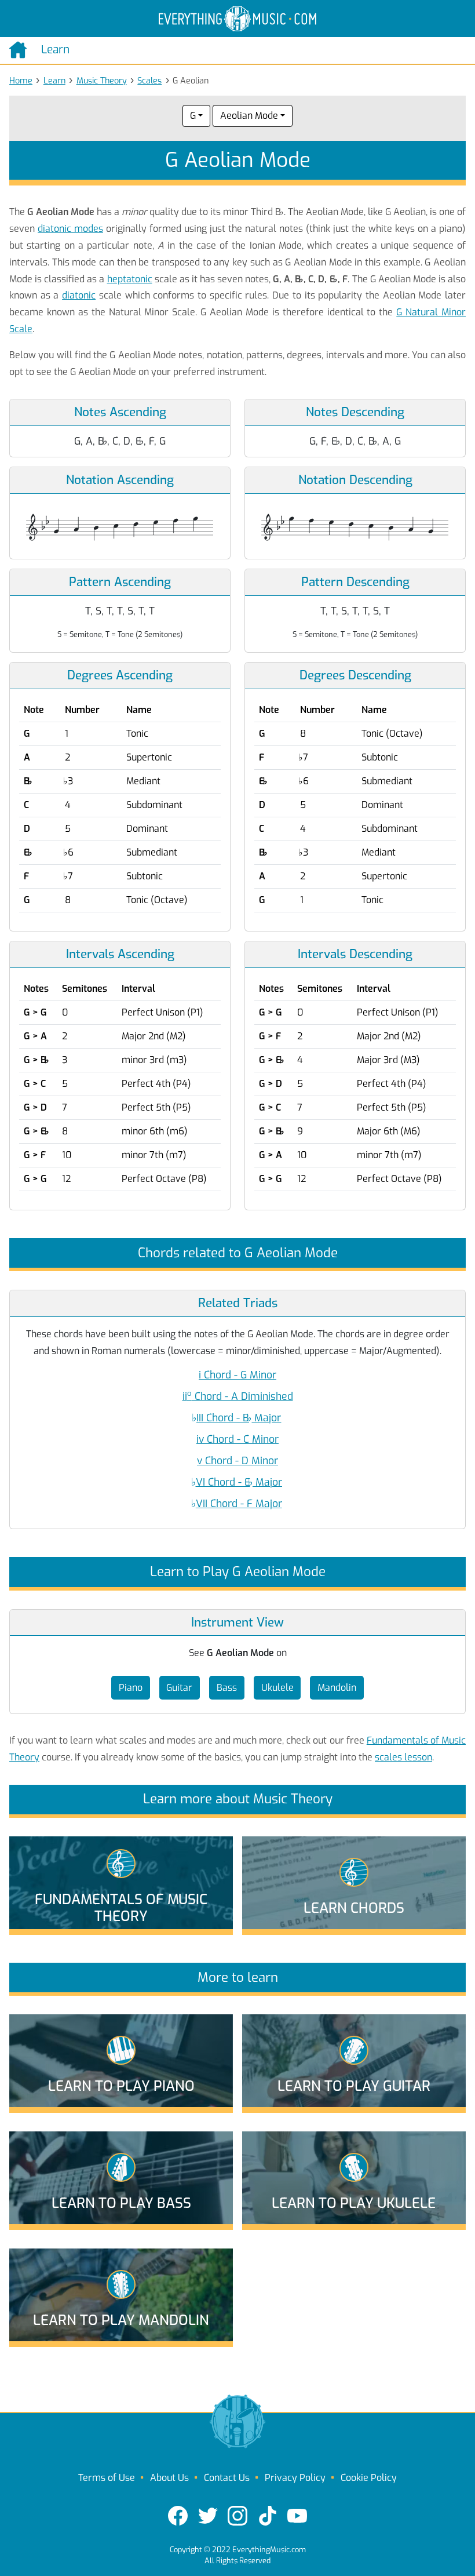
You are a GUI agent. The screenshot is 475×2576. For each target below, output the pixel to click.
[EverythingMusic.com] (237, 19)
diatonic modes (70, 229)
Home (21, 81)
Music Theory (102, 81)
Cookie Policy (369, 2478)
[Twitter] (208, 2516)
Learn (54, 81)
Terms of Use (107, 2478)
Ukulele (277, 1688)
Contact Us (227, 2478)
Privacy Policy (295, 2478)
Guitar (179, 1688)
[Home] (21, 50)
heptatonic (130, 279)
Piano (131, 1688)
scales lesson (403, 1757)
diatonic (79, 295)
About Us (169, 2478)
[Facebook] (178, 2516)
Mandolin (337, 1688)
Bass (227, 1688)
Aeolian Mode (249, 116)
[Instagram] (237, 2516)
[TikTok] (268, 2516)
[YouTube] (297, 2516)
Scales (149, 81)
